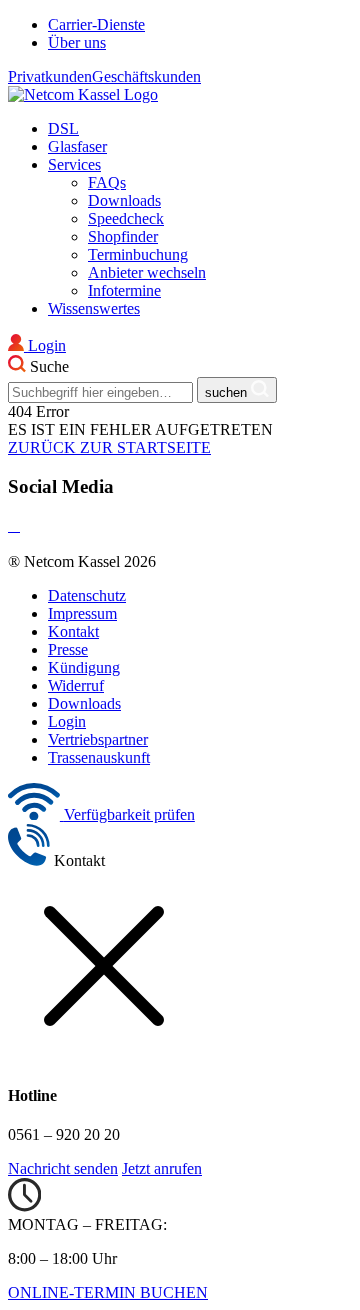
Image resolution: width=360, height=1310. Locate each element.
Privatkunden (50, 76)
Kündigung (84, 667)
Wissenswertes (94, 308)
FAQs (107, 182)
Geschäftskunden (146, 76)
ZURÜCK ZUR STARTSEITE (109, 447)
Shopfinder (123, 236)
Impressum (82, 613)
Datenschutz (87, 595)
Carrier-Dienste (96, 24)
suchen (228, 392)
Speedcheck (126, 218)
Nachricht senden (63, 1168)
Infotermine (124, 290)
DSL (63, 128)
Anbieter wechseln (147, 272)
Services (74, 164)
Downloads (124, 200)
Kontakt (73, 631)
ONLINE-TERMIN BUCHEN (108, 1292)
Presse (68, 649)
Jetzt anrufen (162, 1168)
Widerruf (76, 685)
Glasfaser (77, 146)
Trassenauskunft (99, 757)
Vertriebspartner (98, 739)
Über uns (77, 42)
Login (67, 721)
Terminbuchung (138, 254)
